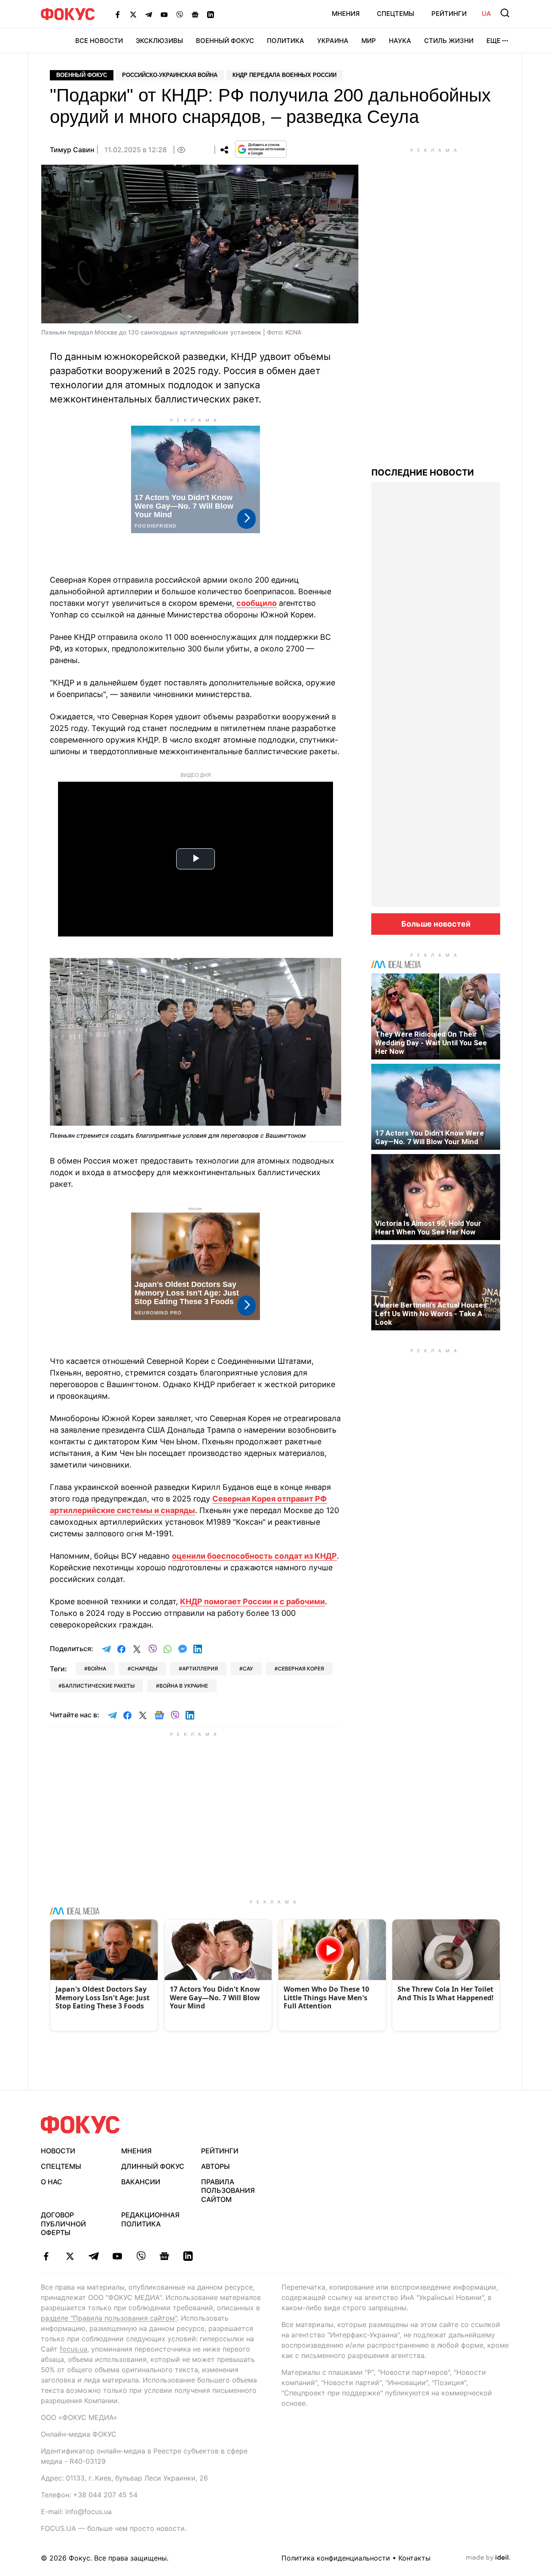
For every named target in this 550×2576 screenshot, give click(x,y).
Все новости (99, 41)
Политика (286, 41)
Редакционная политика (150, 2219)
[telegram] (93, 2256)
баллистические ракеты (98, 1686)
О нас (52, 2182)
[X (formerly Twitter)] (133, 14)
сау (248, 1669)
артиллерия (200, 1669)
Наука (400, 41)
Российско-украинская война (170, 75)
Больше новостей (436, 924)
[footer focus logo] (80, 2125)
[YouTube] (164, 14)
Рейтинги (449, 14)
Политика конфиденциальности (336, 2558)
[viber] (141, 2256)
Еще (493, 41)
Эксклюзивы (159, 41)
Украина (333, 41)
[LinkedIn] (211, 14)
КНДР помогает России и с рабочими (252, 1601)
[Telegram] (149, 14)
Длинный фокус (153, 2166)
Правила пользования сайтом (228, 2191)
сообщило (257, 603)
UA (486, 14)
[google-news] (164, 2256)
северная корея (301, 1669)
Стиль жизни (449, 41)
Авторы (215, 2166)
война (97, 1669)
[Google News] (195, 14)
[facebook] (46, 2256)
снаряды (144, 1669)
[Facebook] (118, 14)
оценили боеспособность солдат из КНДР (254, 1556)
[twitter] (70, 2256)
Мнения (346, 14)
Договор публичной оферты (63, 2224)
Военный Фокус (225, 41)
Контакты (414, 2558)
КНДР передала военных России (284, 75)
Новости (58, 2151)
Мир (369, 41)
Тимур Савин (72, 150)
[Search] (505, 13)
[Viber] (180, 14)
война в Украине (184, 1686)
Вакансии (141, 2182)
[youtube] (117, 2256)
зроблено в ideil (488, 2558)
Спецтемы (396, 14)
